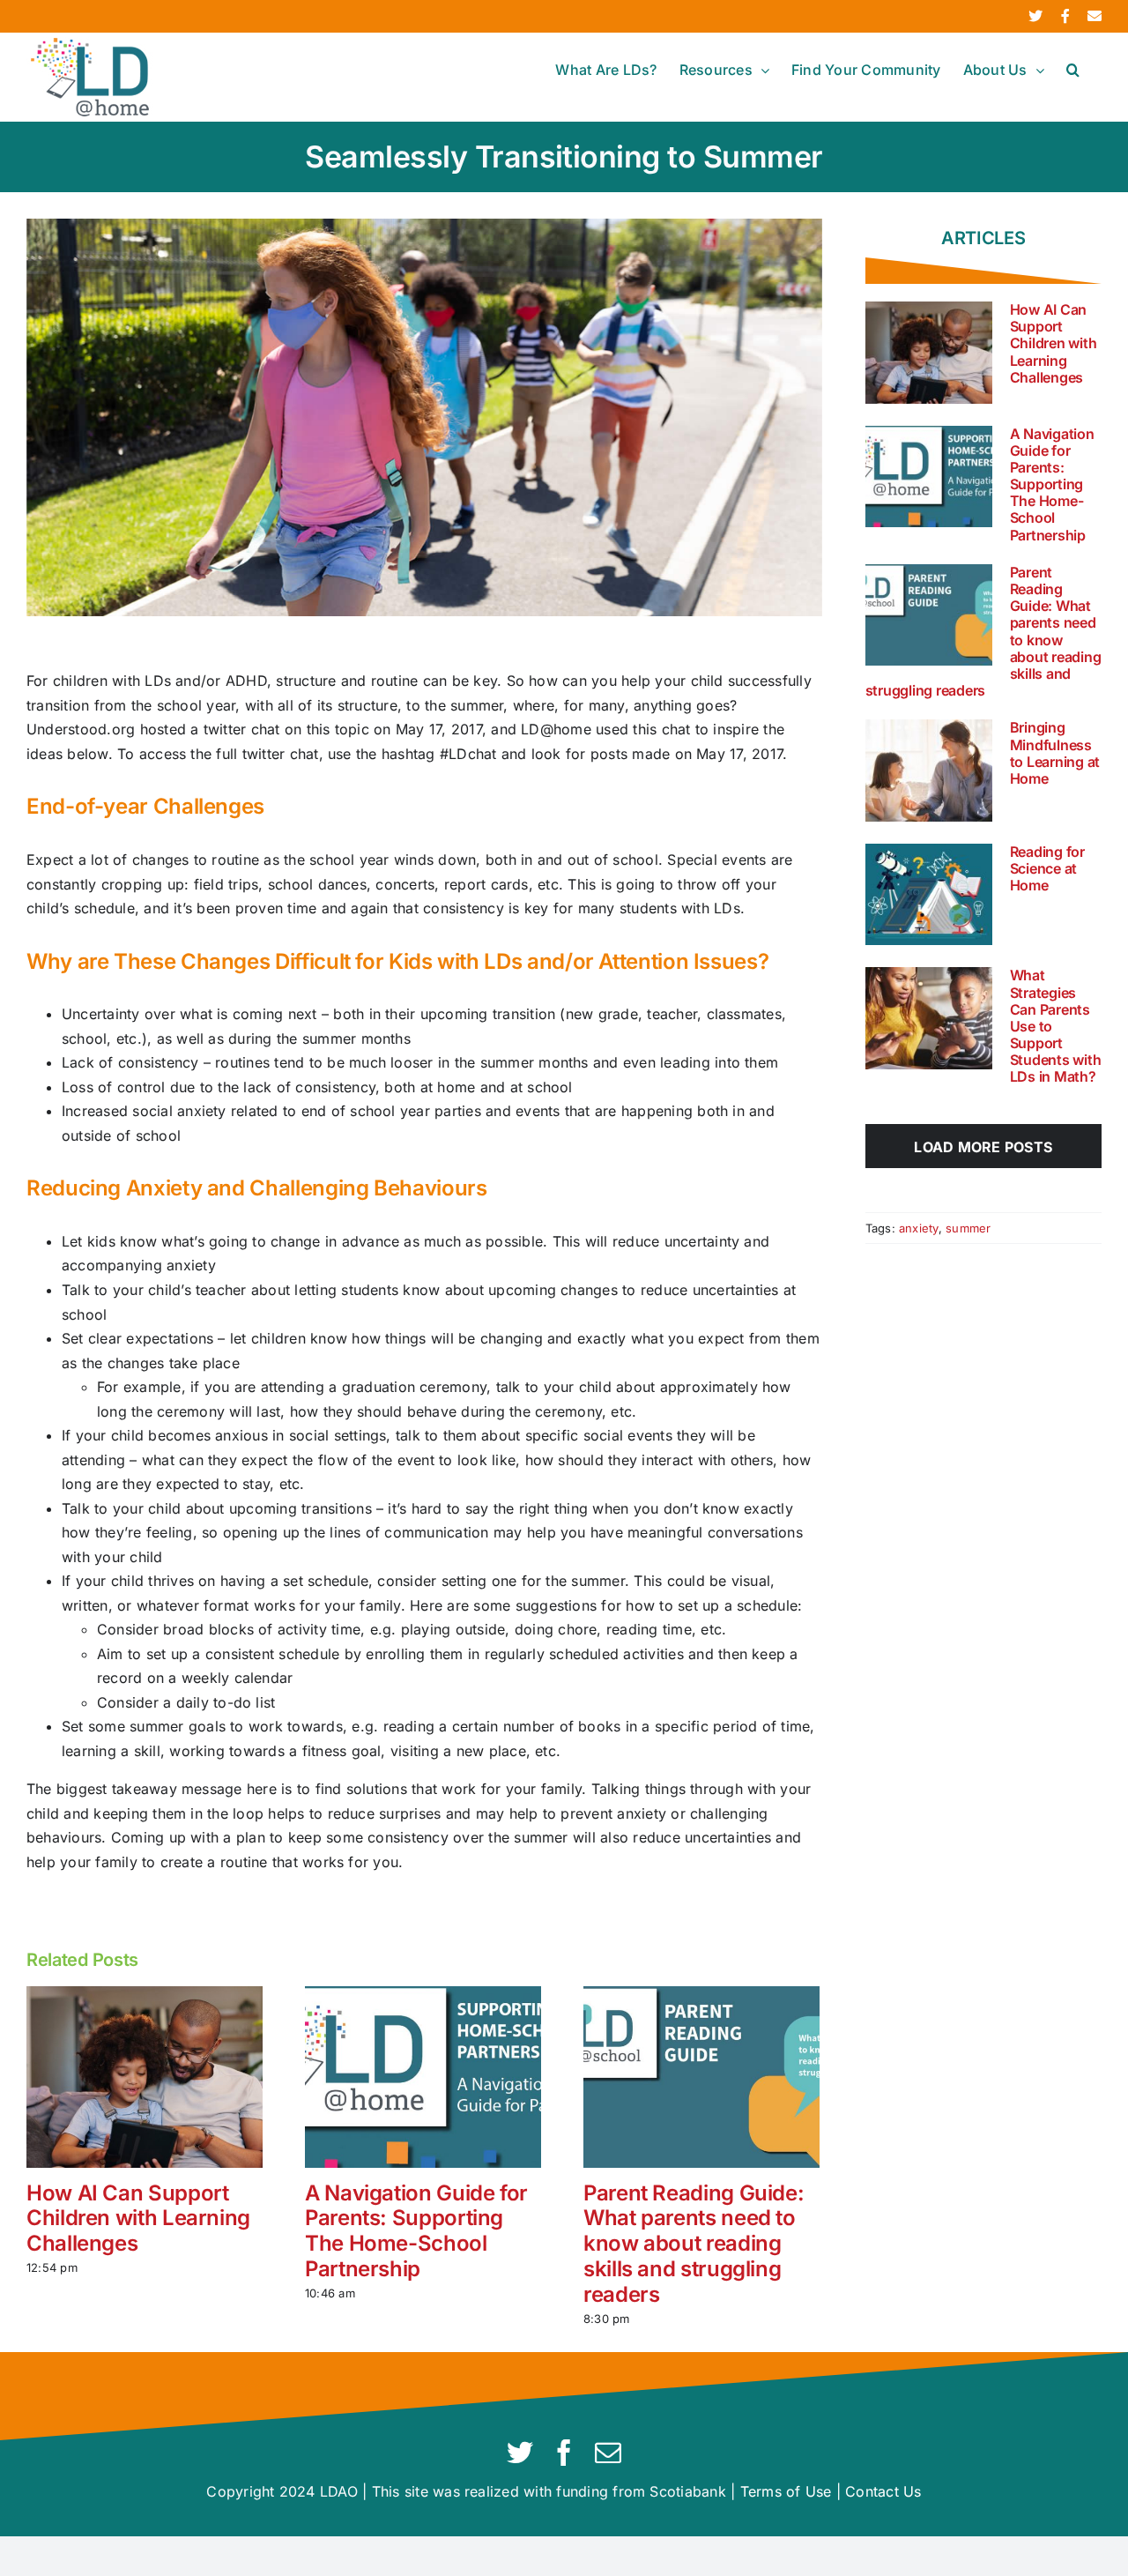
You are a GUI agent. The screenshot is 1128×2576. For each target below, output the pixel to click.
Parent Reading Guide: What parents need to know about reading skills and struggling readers (694, 2244)
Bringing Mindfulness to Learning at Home (1055, 753)
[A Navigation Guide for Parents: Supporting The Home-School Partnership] (423, 2075)
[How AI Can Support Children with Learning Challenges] (145, 2075)
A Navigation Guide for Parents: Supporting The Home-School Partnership (416, 2231)
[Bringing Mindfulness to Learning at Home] (929, 771)
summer (968, 1228)
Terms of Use (786, 2491)
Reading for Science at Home (1047, 868)
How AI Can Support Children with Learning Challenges (138, 2219)
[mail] (608, 2453)
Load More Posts (983, 1147)
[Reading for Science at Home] (929, 895)
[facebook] (564, 2453)
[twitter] (520, 2453)
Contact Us (883, 2491)
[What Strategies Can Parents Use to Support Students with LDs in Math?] (929, 1018)
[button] (1073, 70)
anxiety (919, 1228)
